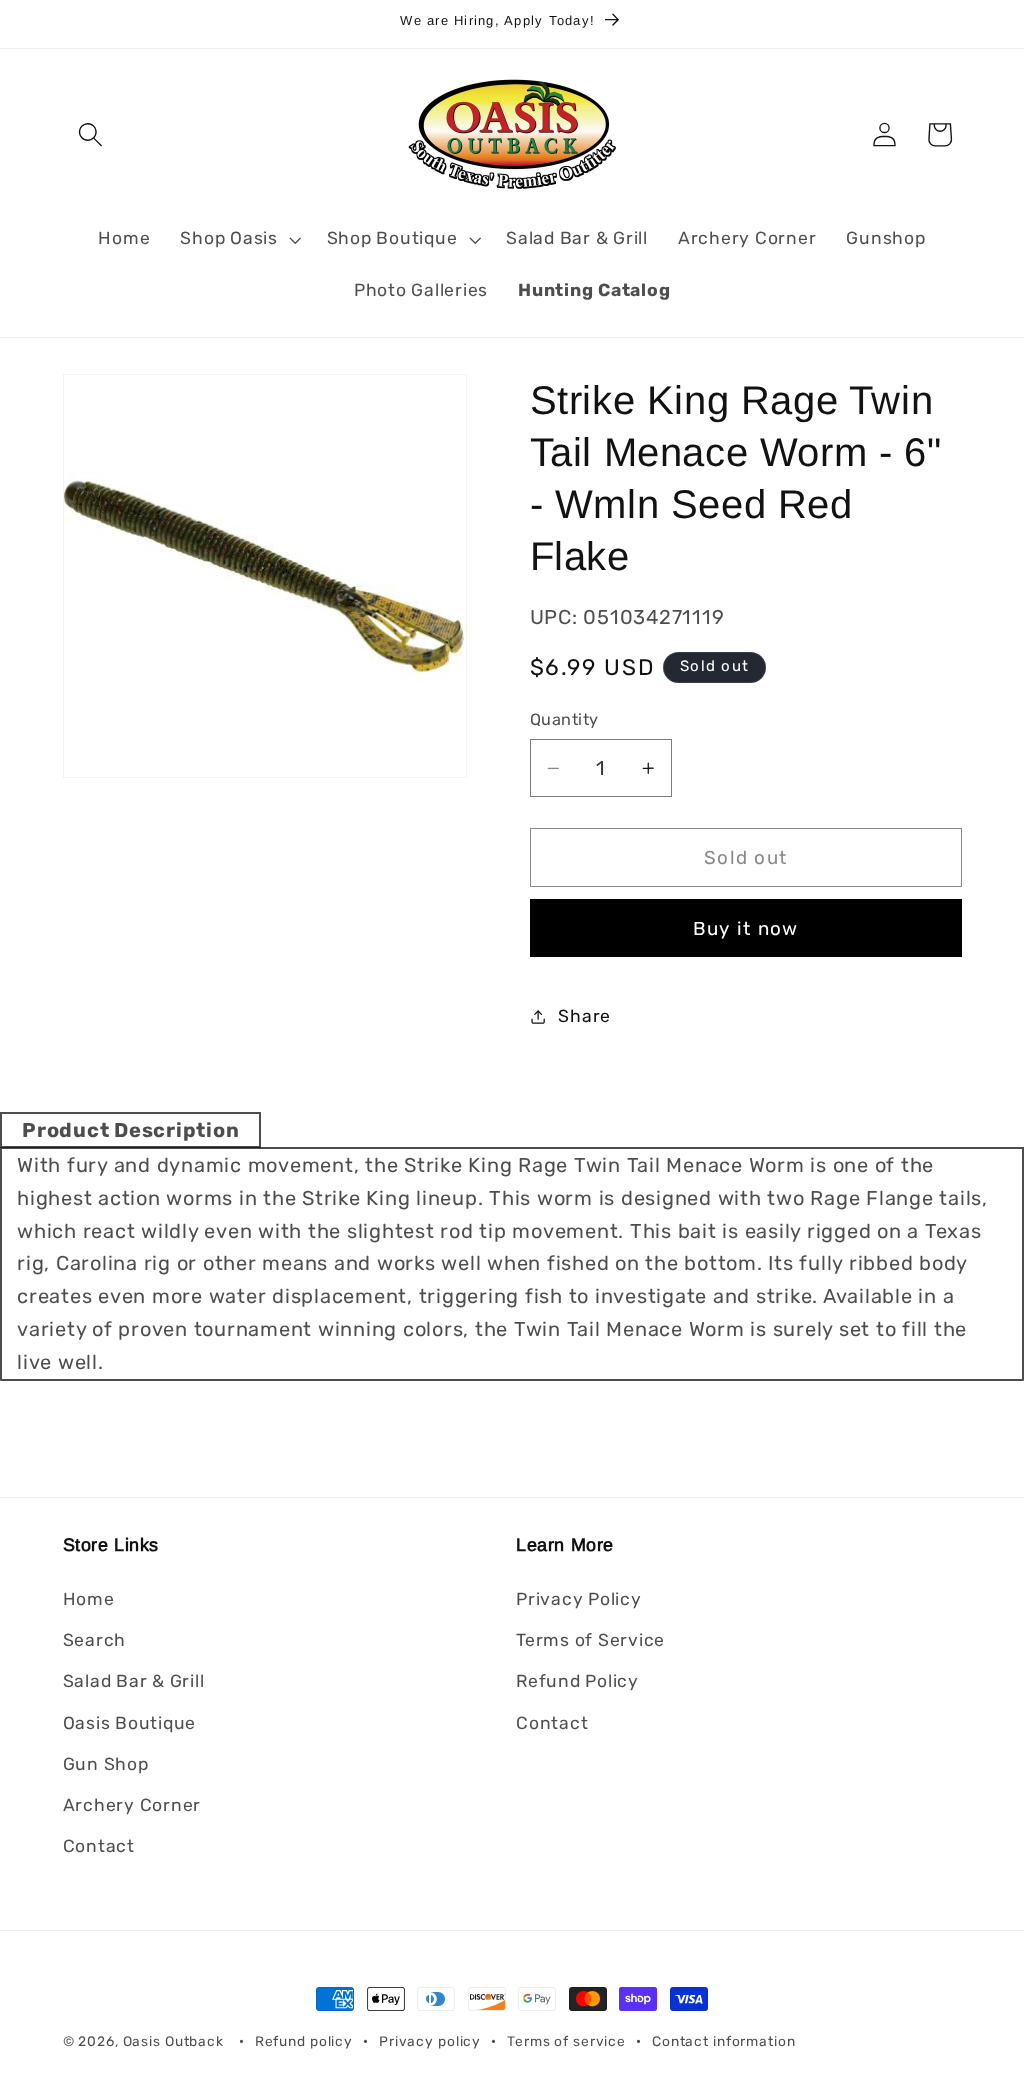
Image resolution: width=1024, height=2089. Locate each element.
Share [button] (584, 1016)
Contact (99, 1846)
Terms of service (566, 2041)
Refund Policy (577, 1681)
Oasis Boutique (130, 1723)
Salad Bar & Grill (134, 1681)
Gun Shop (106, 1764)
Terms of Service (590, 1640)
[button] (90, 134)
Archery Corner (132, 1805)
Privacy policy (430, 2041)
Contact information (724, 2041)
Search (95, 1640)
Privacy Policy (579, 1599)
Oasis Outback (173, 2041)
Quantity (564, 719)
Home (89, 1599)
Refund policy (304, 2041)
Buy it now (746, 928)
